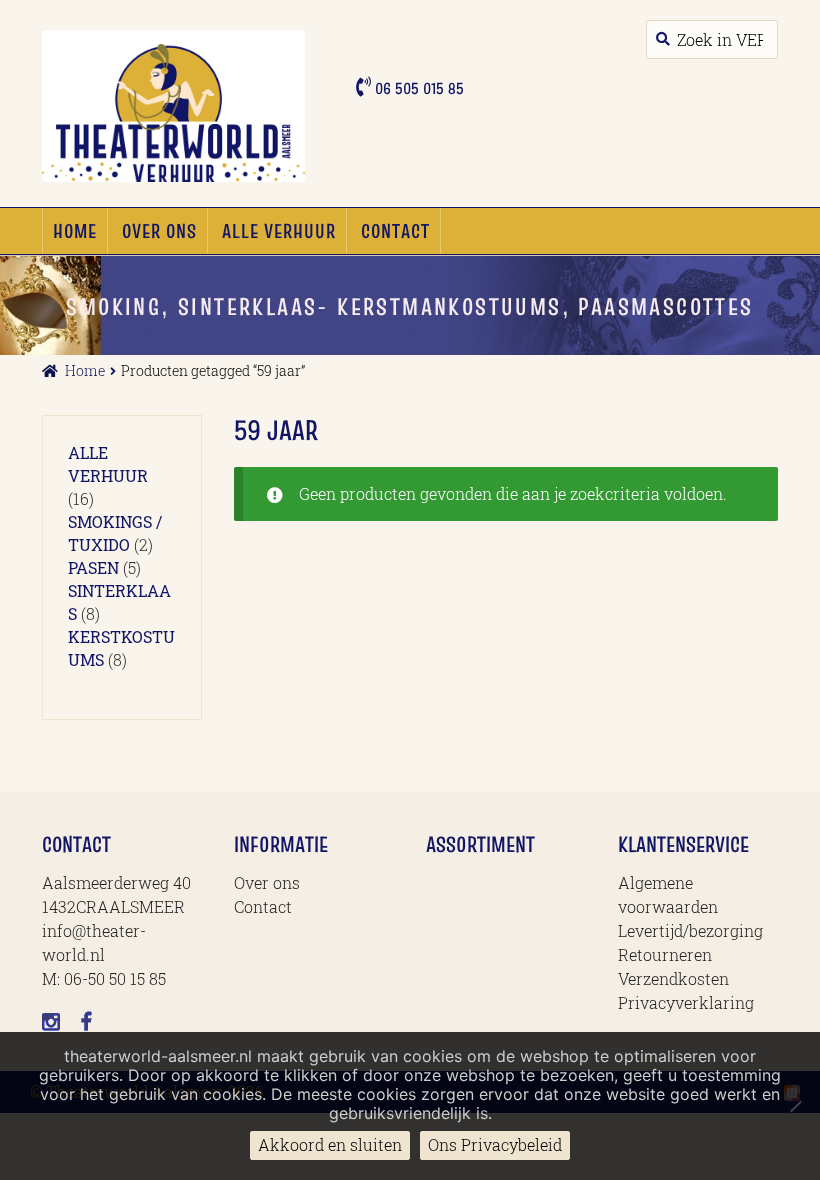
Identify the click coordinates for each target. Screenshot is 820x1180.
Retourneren (665, 954)
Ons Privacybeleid (495, 1144)
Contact (395, 231)
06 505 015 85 (417, 88)
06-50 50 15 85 (115, 978)
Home (75, 231)
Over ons (159, 231)
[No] (795, 1106)
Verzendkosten (673, 978)
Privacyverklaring (686, 1002)
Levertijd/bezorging (690, 930)
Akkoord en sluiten (330, 1144)
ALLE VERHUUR (279, 231)
